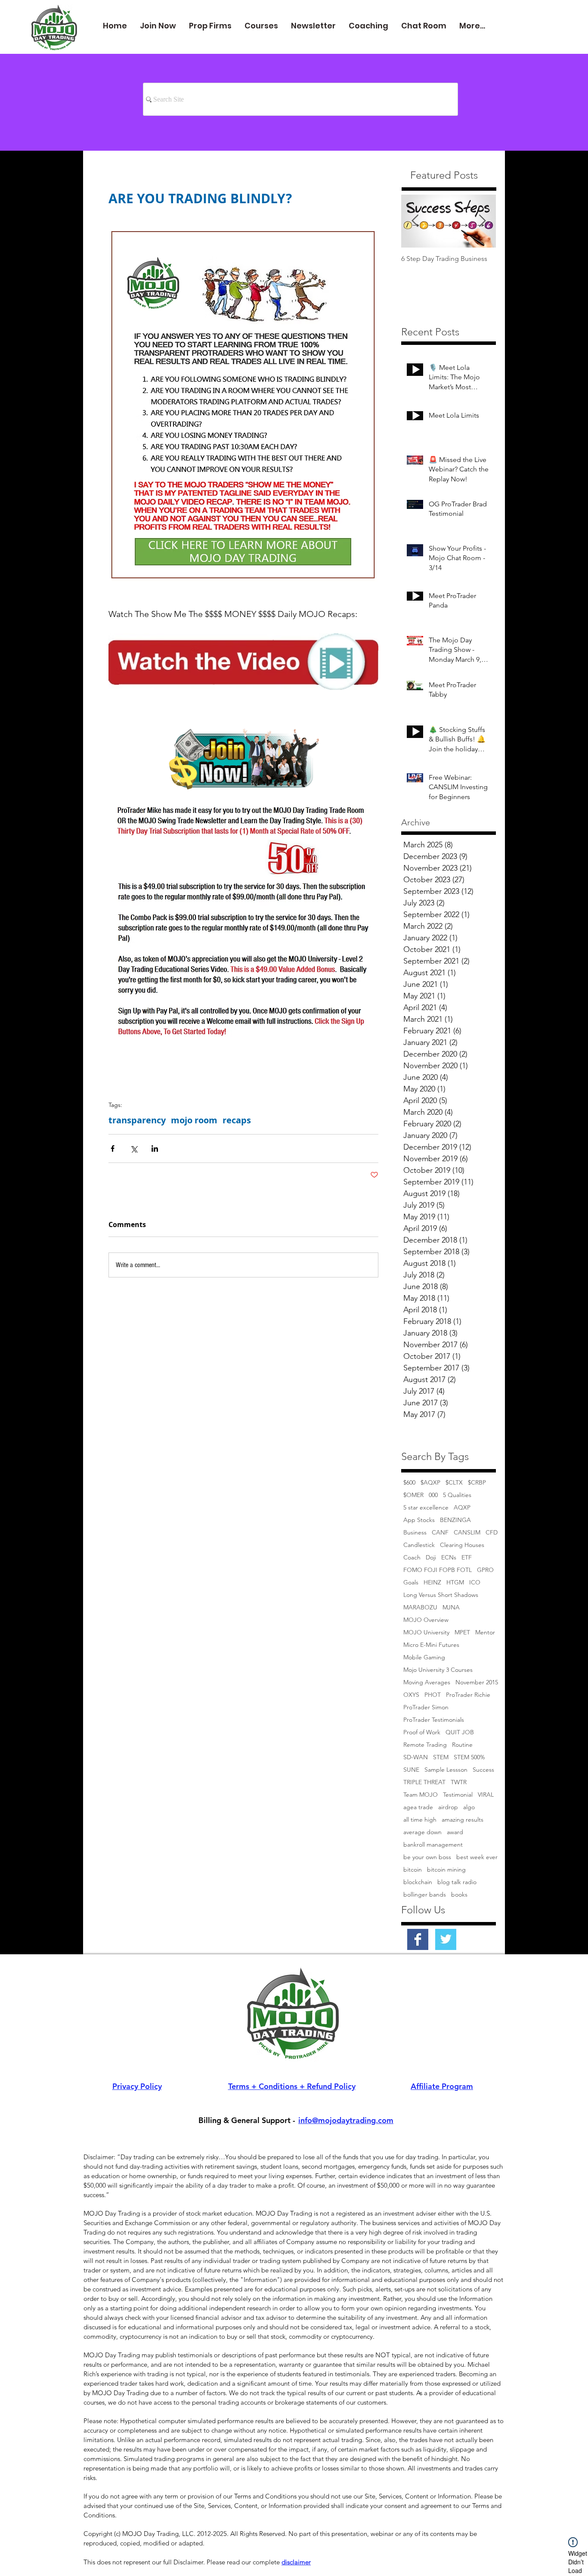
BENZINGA (455, 1520)
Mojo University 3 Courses (438, 1670)
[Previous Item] (415, 221)
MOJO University (426, 1632)
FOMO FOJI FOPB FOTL (438, 1570)
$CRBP (477, 1483)
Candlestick (419, 1545)
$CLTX (454, 1483)
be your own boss (427, 1857)
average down (422, 1832)
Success (483, 1770)
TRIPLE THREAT (424, 1782)
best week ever (477, 1857)
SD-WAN (416, 1757)
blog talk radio (457, 1882)
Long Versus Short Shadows (441, 1595)
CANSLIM (467, 1533)
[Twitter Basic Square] (446, 1939)
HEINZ (432, 1582)
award (455, 1832)
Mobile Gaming (424, 1657)
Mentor (485, 1632)
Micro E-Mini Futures (431, 1645)
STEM (441, 1757)
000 (433, 1495)
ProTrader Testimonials (434, 1720)
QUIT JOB (460, 1732)
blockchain (418, 1882)
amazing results (463, 1820)
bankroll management (433, 1845)
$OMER (413, 1495)
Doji (431, 1558)
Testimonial (458, 1795)
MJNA (451, 1607)
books (459, 1895)
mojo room (194, 1120)
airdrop (448, 1807)
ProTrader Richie (468, 1695)
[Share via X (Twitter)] (134, 1149)
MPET (462, 1632)
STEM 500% (469, 1757)
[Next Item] (482, 221)
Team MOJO (421, 1795)
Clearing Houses (462, 1545)
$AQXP (430, 1483)
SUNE (411, 1770)
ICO (475, 1582)
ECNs (449, 1558)
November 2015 (477, 1682)
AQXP (462, 1508)
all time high (420, 1820)
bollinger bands (425, 1895)
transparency (137, 1120)
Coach (412, 1558)
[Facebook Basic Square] (418, 1939)
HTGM (455, 1582)
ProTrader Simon (426, 1707)
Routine (462, 1745)
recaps (237, 1120)
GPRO (485, 1570)
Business (415, 1533)
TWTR (459, 1782)
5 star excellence (426, 1508)
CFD (492, 1533)
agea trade (418, 1807)
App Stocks (419, 1520)
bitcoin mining (446, 1870)
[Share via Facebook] (113, 1149)
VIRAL (486, 1795)
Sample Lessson (446, 1770)
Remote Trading (425, 1745)
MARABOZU (420, 1607)
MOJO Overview (426, 1620)
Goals (411, 1582)
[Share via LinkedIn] (155, 1149)
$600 (409, 1483)
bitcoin (413, 1870)
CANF (440, 1533)
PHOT (433, 1695)
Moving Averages (427, 1682)
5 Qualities (457, 1495)
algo (469, 1807)
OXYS (411, 1695)
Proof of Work (422, 1732)
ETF (467, 1558)
